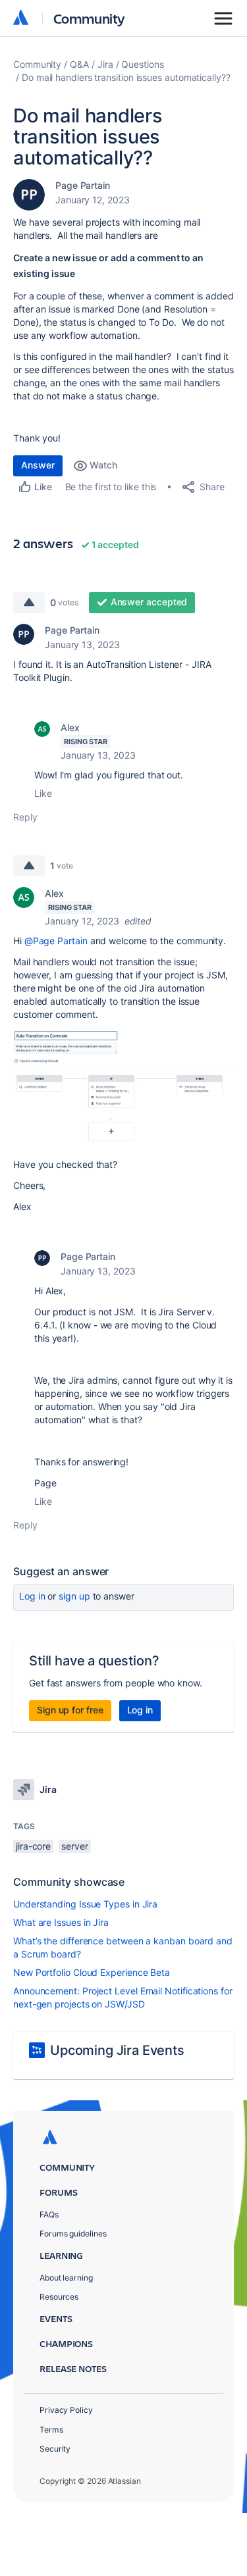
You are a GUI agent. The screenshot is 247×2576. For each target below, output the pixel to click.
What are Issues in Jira (61, 1922)
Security (55, 2449)
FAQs (49, 2214)
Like (43, 793)
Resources (59, 2297)
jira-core (33, 1846)
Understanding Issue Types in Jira (85, 1904)
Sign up (74, 1596)
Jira (105, 64)
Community (89, 18)
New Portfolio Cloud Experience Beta (92, 1972)
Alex (70, 727)
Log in (32, 1596)
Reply (25, 817)
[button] (123, 1088)
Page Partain (83, 185)
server (75, 1846)
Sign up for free (70, 1710)
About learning (66, 2278)
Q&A (79, 64)
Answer (38, 465)
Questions (142, 64)
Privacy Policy (66, 2410)
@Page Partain (56, 941)
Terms (51, 2430)
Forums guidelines (73, 2234)
